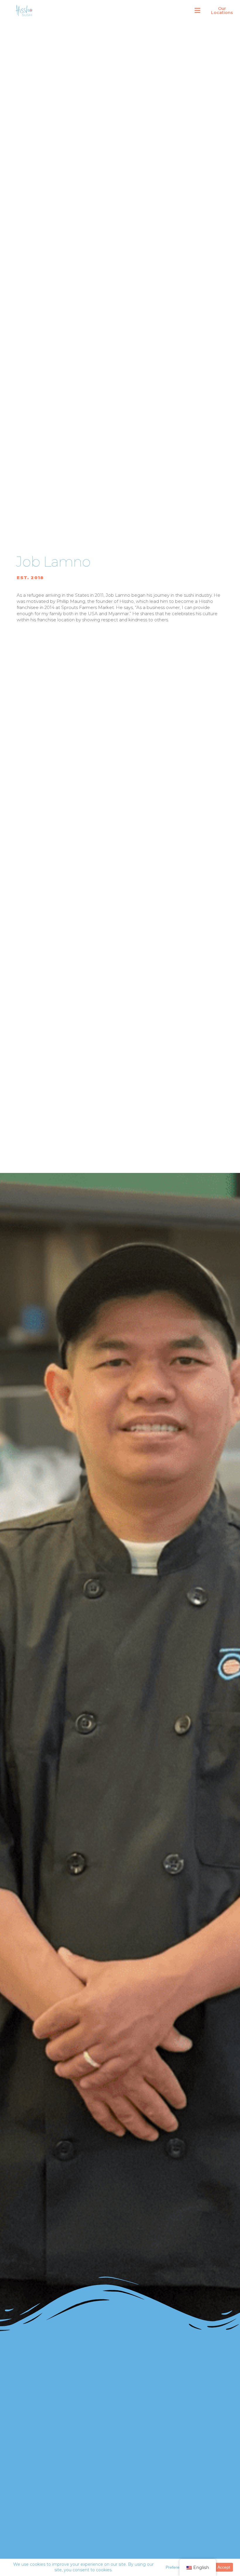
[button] (198, 11)
